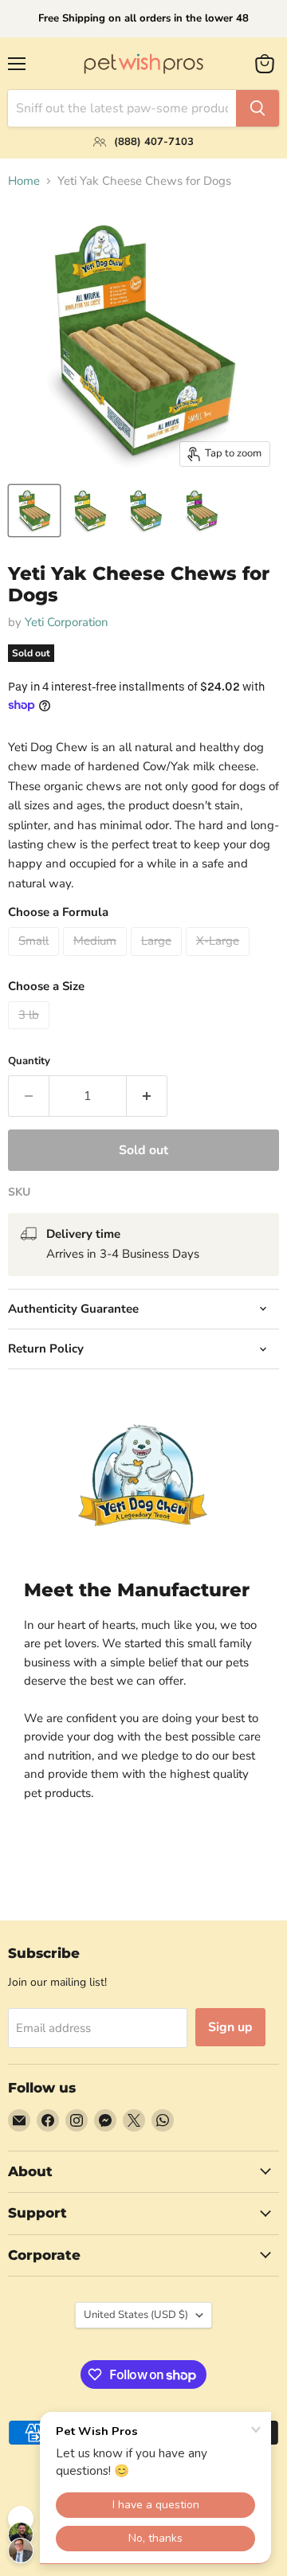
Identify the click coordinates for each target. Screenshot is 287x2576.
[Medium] (97, 960)
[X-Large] (220, 960)
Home (24, 181)
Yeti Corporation (67, 622)
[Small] (35, 960)
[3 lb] (31, 1033)
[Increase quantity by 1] (147, 1096)
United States (136, 2315)
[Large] (158, 960)
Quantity (29, 1061)
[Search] (258, 108)
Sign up (230, 2027)
